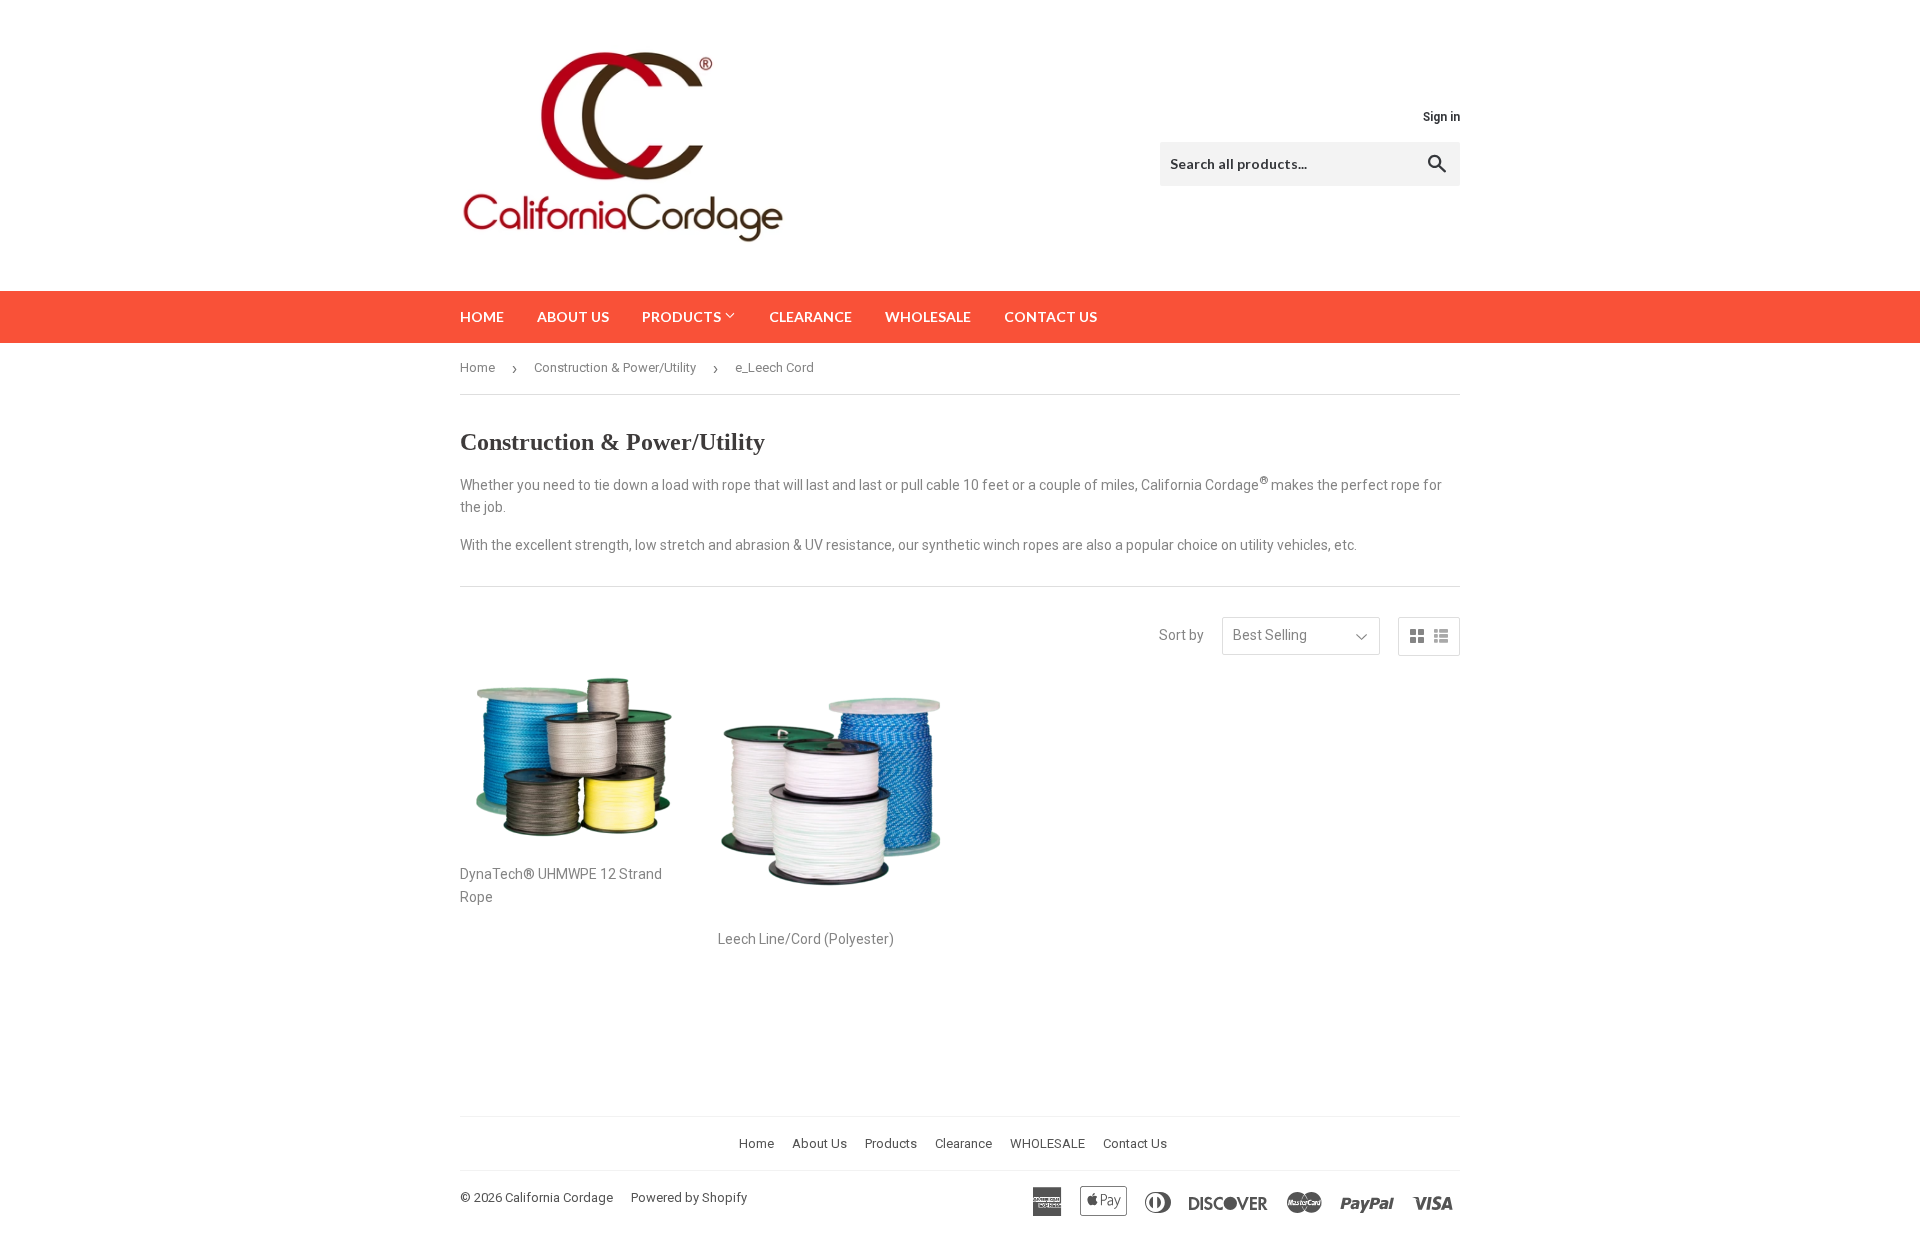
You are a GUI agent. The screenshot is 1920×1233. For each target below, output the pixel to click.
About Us (573, 316)
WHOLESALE (928, 316)
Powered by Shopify (689, 1197)
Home (482, 316)
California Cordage (559, 1197)
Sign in (1441, 117)
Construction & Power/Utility (615, 367)
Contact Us (1050, 316)
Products (683, 316)
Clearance (810, 316)
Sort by (1181, 635)
